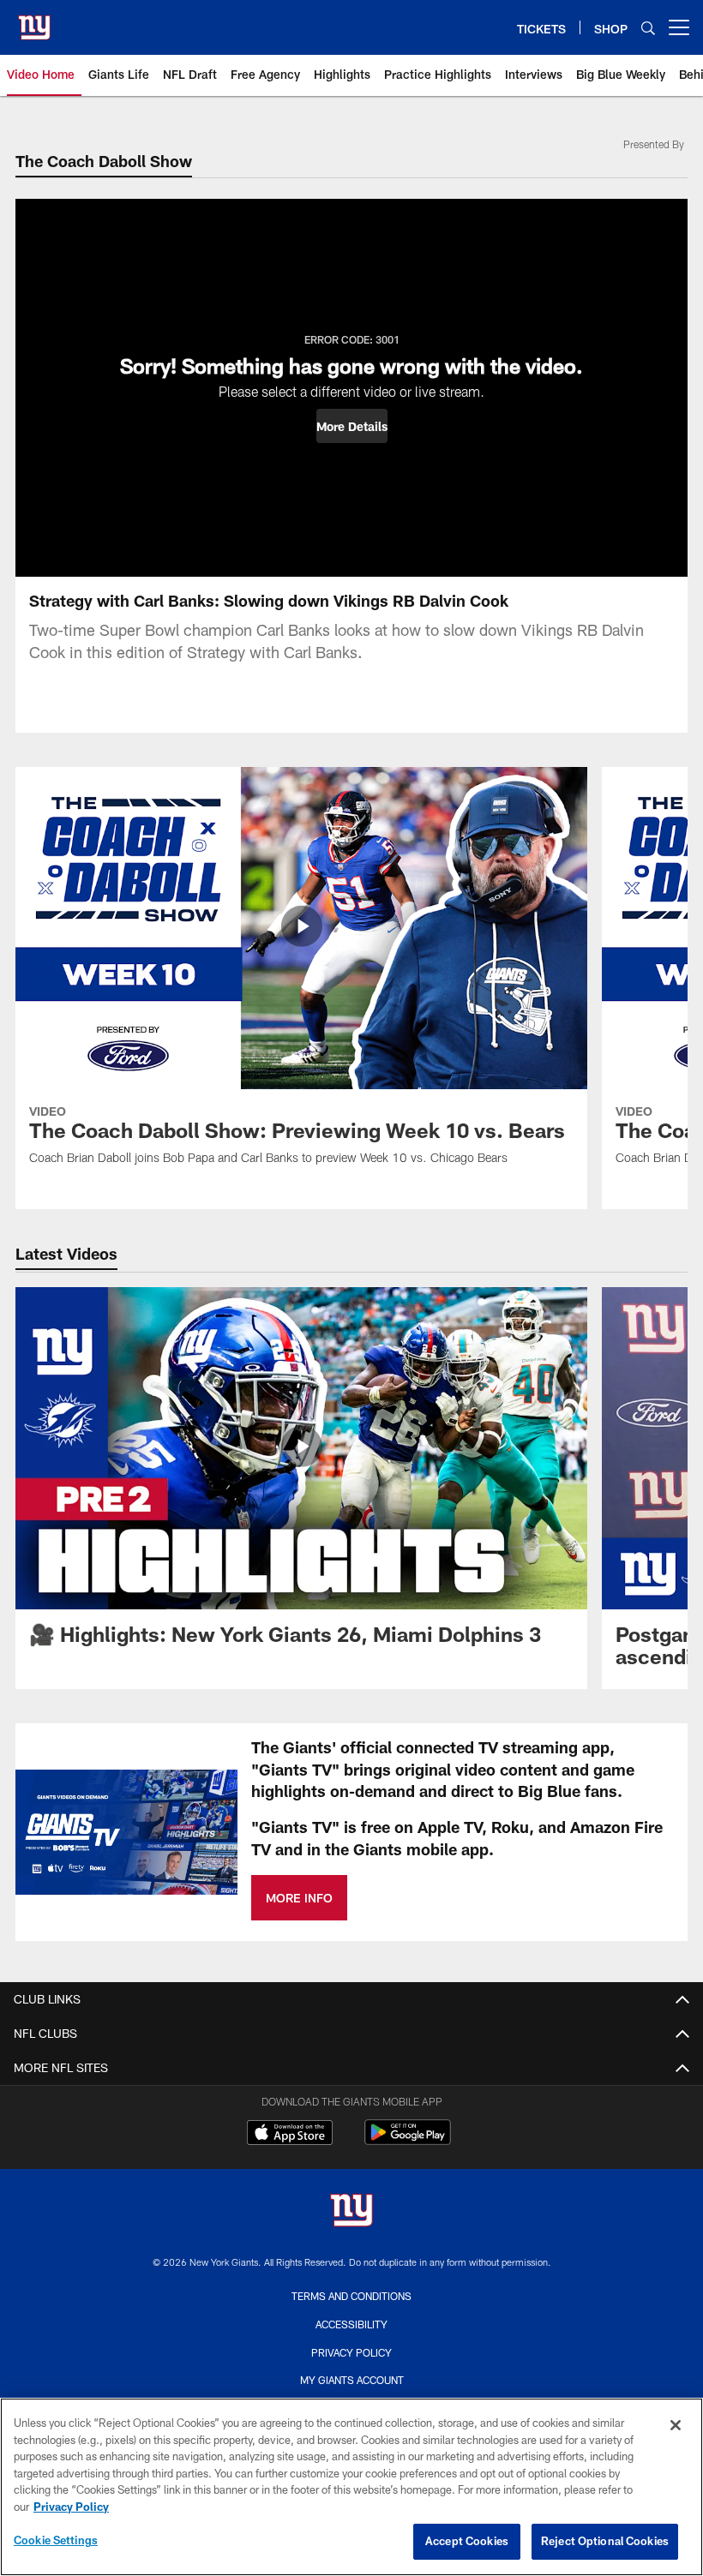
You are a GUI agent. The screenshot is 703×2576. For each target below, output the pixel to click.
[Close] (676, 2425)
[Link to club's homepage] (34, 21)
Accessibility (351, 2324)
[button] (352, 426)
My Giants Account (352, 2380)
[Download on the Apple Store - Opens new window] (290, 2135)
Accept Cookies (467, 2541)
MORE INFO (299, 1898)
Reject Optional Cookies (605, 2541)
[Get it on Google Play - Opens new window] (408, 2141)
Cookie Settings (56, 2540)
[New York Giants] (351, 2212)
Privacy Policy (351, 2352)
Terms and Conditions (351, 2296)
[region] (351, 2487)
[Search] (648, 28)
